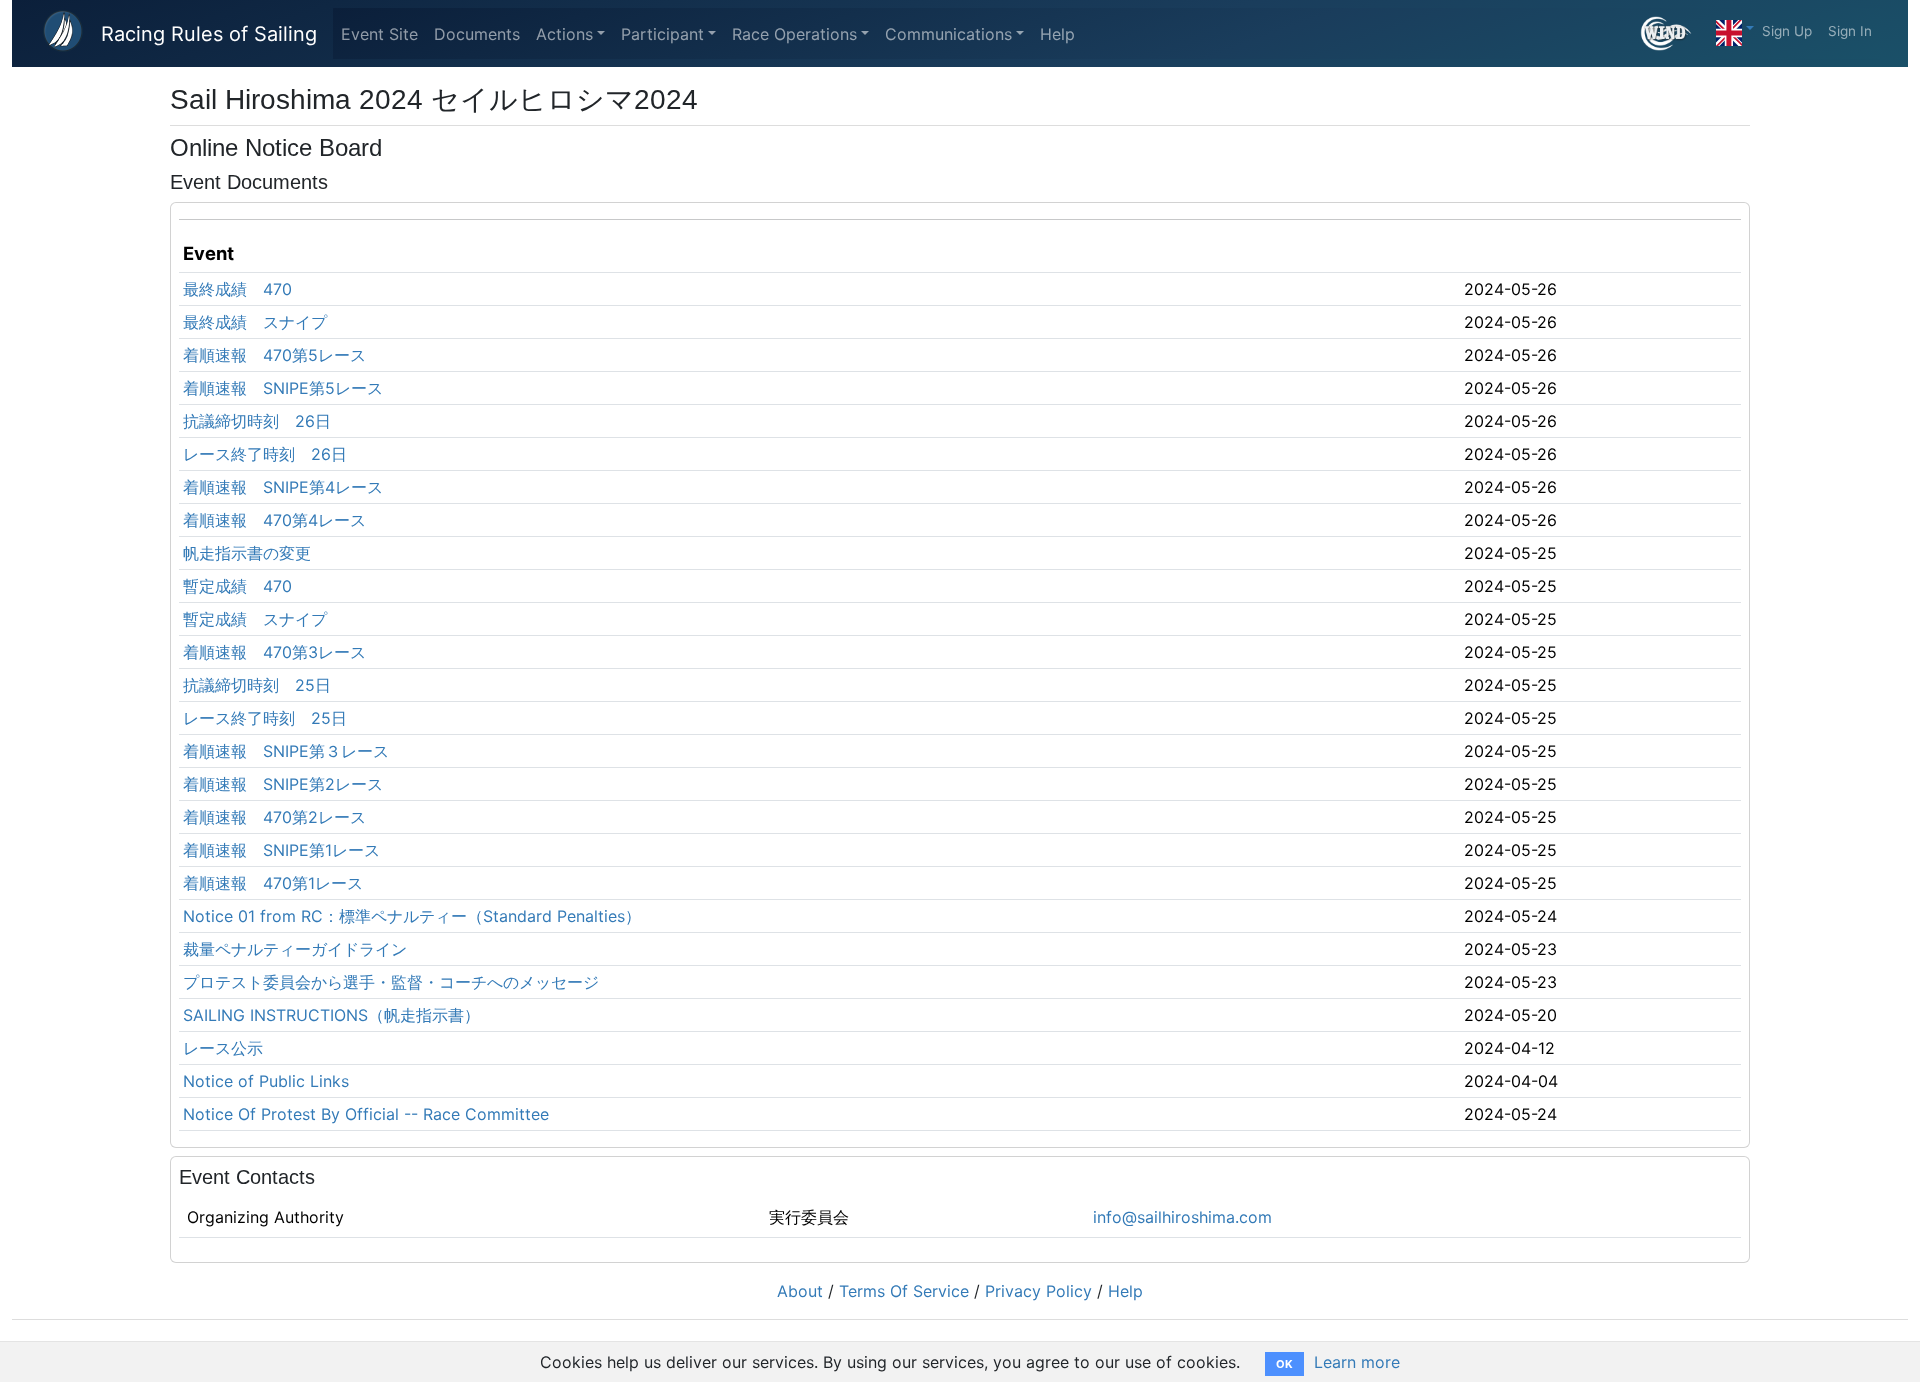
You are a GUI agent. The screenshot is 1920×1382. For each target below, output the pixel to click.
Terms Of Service (904, 1291)
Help (1057, 34)
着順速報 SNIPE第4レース (283, 487)
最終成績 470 (237, 289)
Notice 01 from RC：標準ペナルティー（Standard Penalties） (412, 916)
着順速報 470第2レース (274, 817)
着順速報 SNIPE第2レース (283, 784)
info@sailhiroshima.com (1182, 1217)
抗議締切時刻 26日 (257, 421)
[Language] (1735, 28)
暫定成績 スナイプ (255, 619)
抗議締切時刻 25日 (257, 685)
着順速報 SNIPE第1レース (281, 850)
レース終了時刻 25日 (265, 718)
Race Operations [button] (794, 34)
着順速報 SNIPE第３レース (286, 751)
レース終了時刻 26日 (265, 454)
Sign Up (1787, 31)
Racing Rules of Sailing (209, 34)
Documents (477, 34)
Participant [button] (662, 34)
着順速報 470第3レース (274, 652)
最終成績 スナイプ (255, 322)
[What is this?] (1674, 33)
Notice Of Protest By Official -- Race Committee (366, 1114)
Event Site (379, 34)
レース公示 (223, 1048)
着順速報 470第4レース (274, 520)
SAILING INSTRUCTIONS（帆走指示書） (331, 1015)
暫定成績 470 (237, 586)
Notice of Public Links (266, 1081)
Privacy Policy (1038, 1291)
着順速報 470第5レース (274, 355)
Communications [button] (948, 34)
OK (1284, 1364)
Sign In (1850, 31)
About (800, 1291)
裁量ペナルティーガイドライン (295, 949)
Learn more (1357, 1362)
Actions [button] (564, 34)
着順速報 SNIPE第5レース (283, 388)
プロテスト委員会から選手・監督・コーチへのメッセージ (391, 982)
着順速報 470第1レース (273, 883)
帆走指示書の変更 (247, 553)
